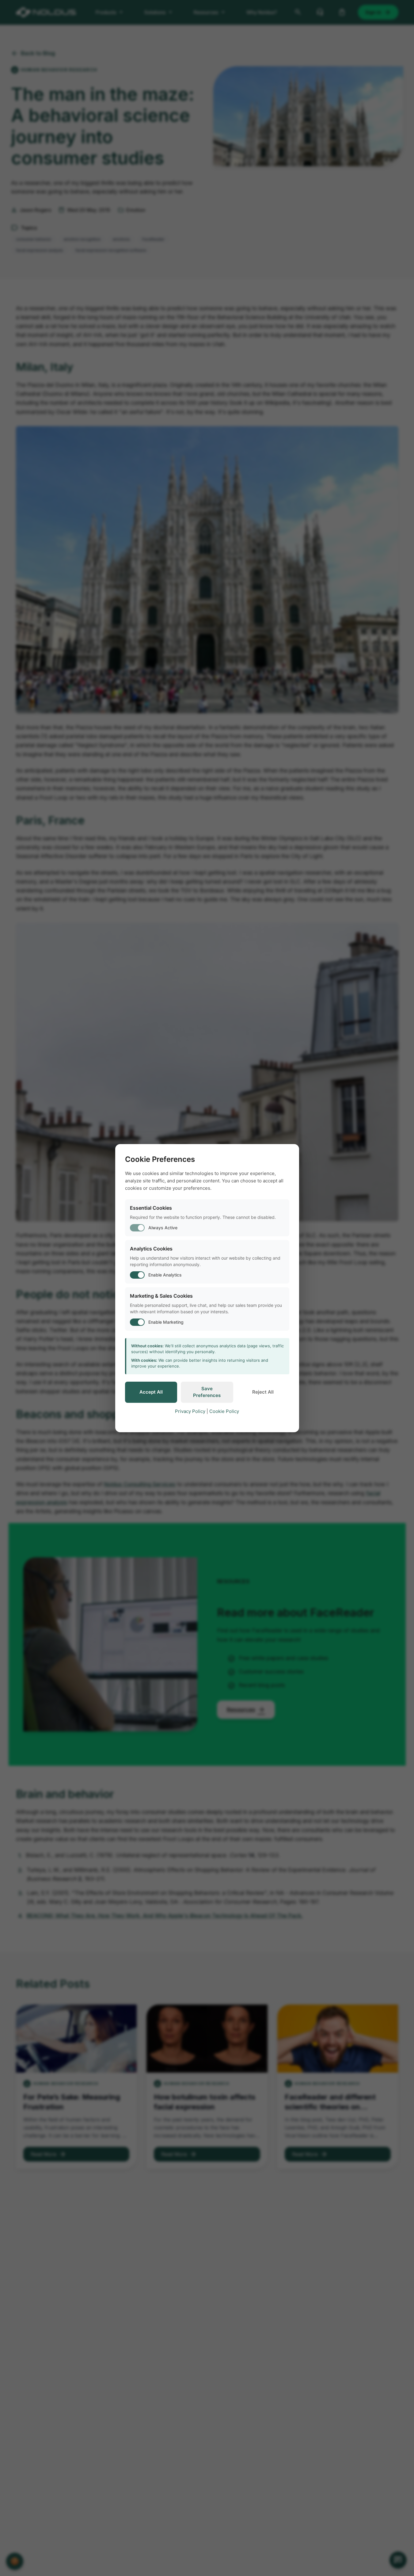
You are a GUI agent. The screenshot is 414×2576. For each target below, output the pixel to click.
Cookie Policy (224, 1411)
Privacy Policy (190, 1411)
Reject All (263, 1392)
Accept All (151, 1392)
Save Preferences (207, 1392)
